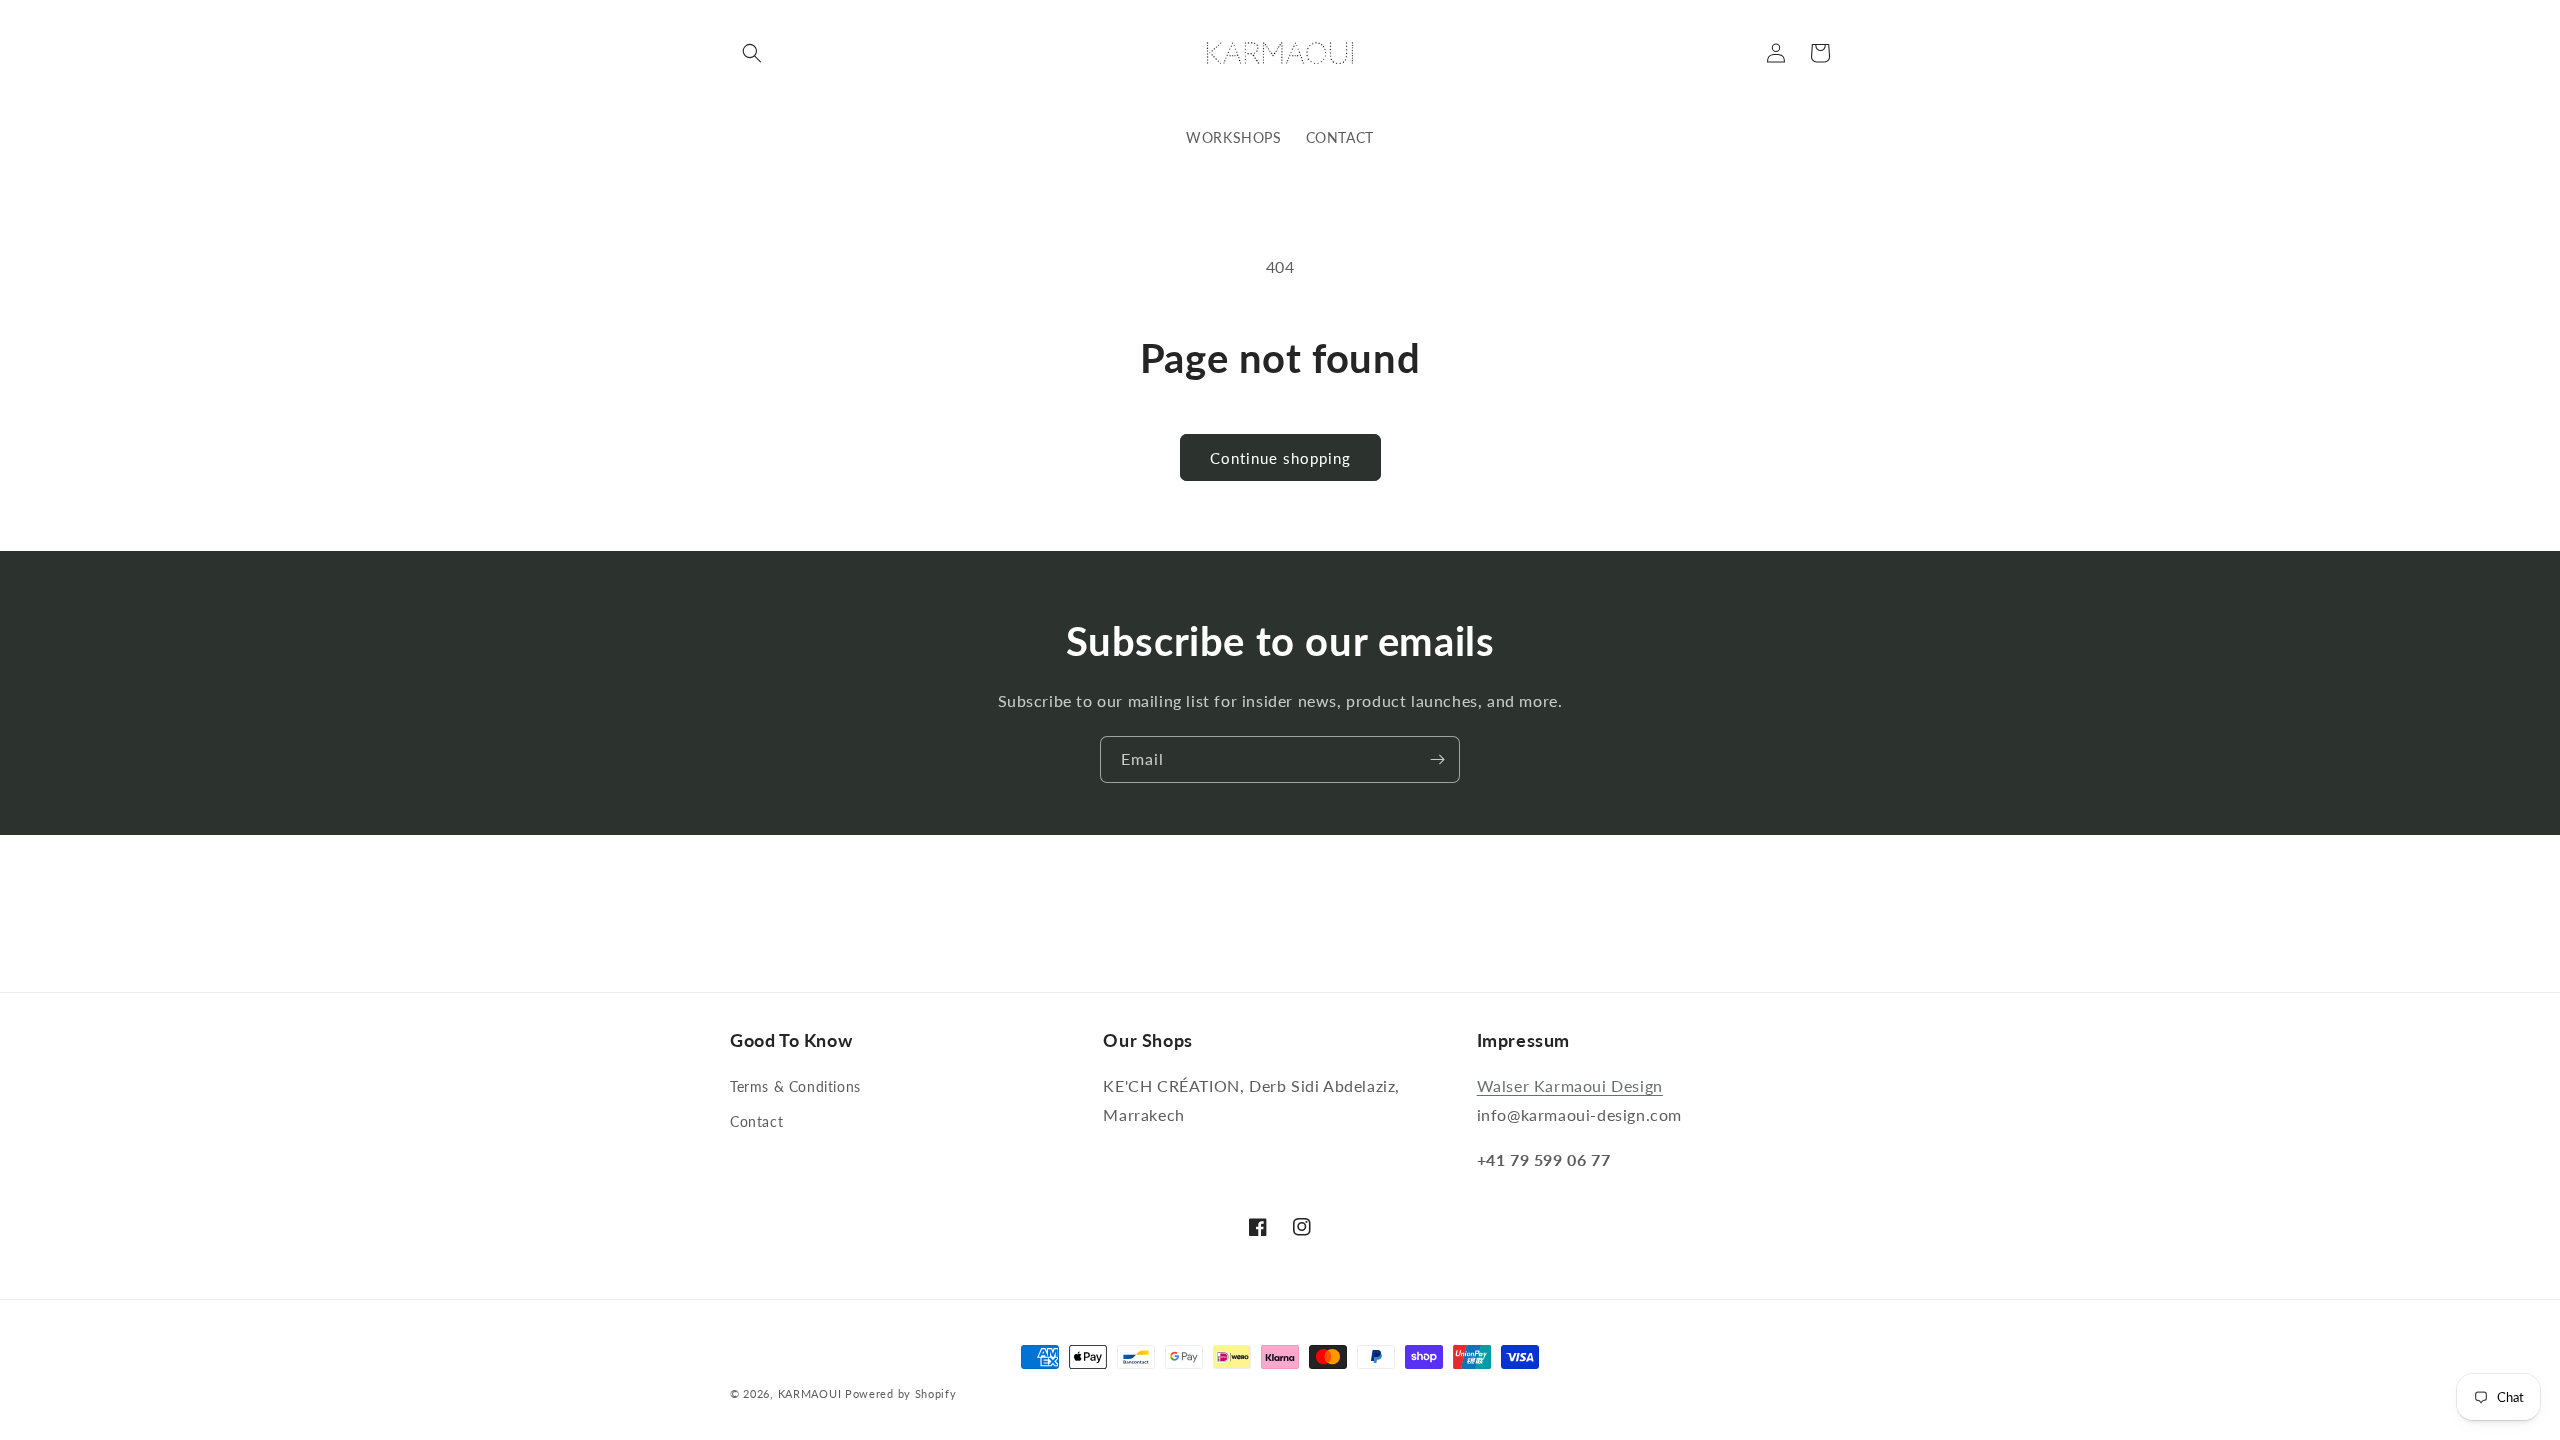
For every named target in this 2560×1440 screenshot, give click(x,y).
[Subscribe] (1437, 759)
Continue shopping (1280, 458)
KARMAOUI (810, 1393)
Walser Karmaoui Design (1570, 1085)
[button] (752, 53)
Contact (756, 1121)
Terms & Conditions (795, 1086)
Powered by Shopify (901, 1393)
